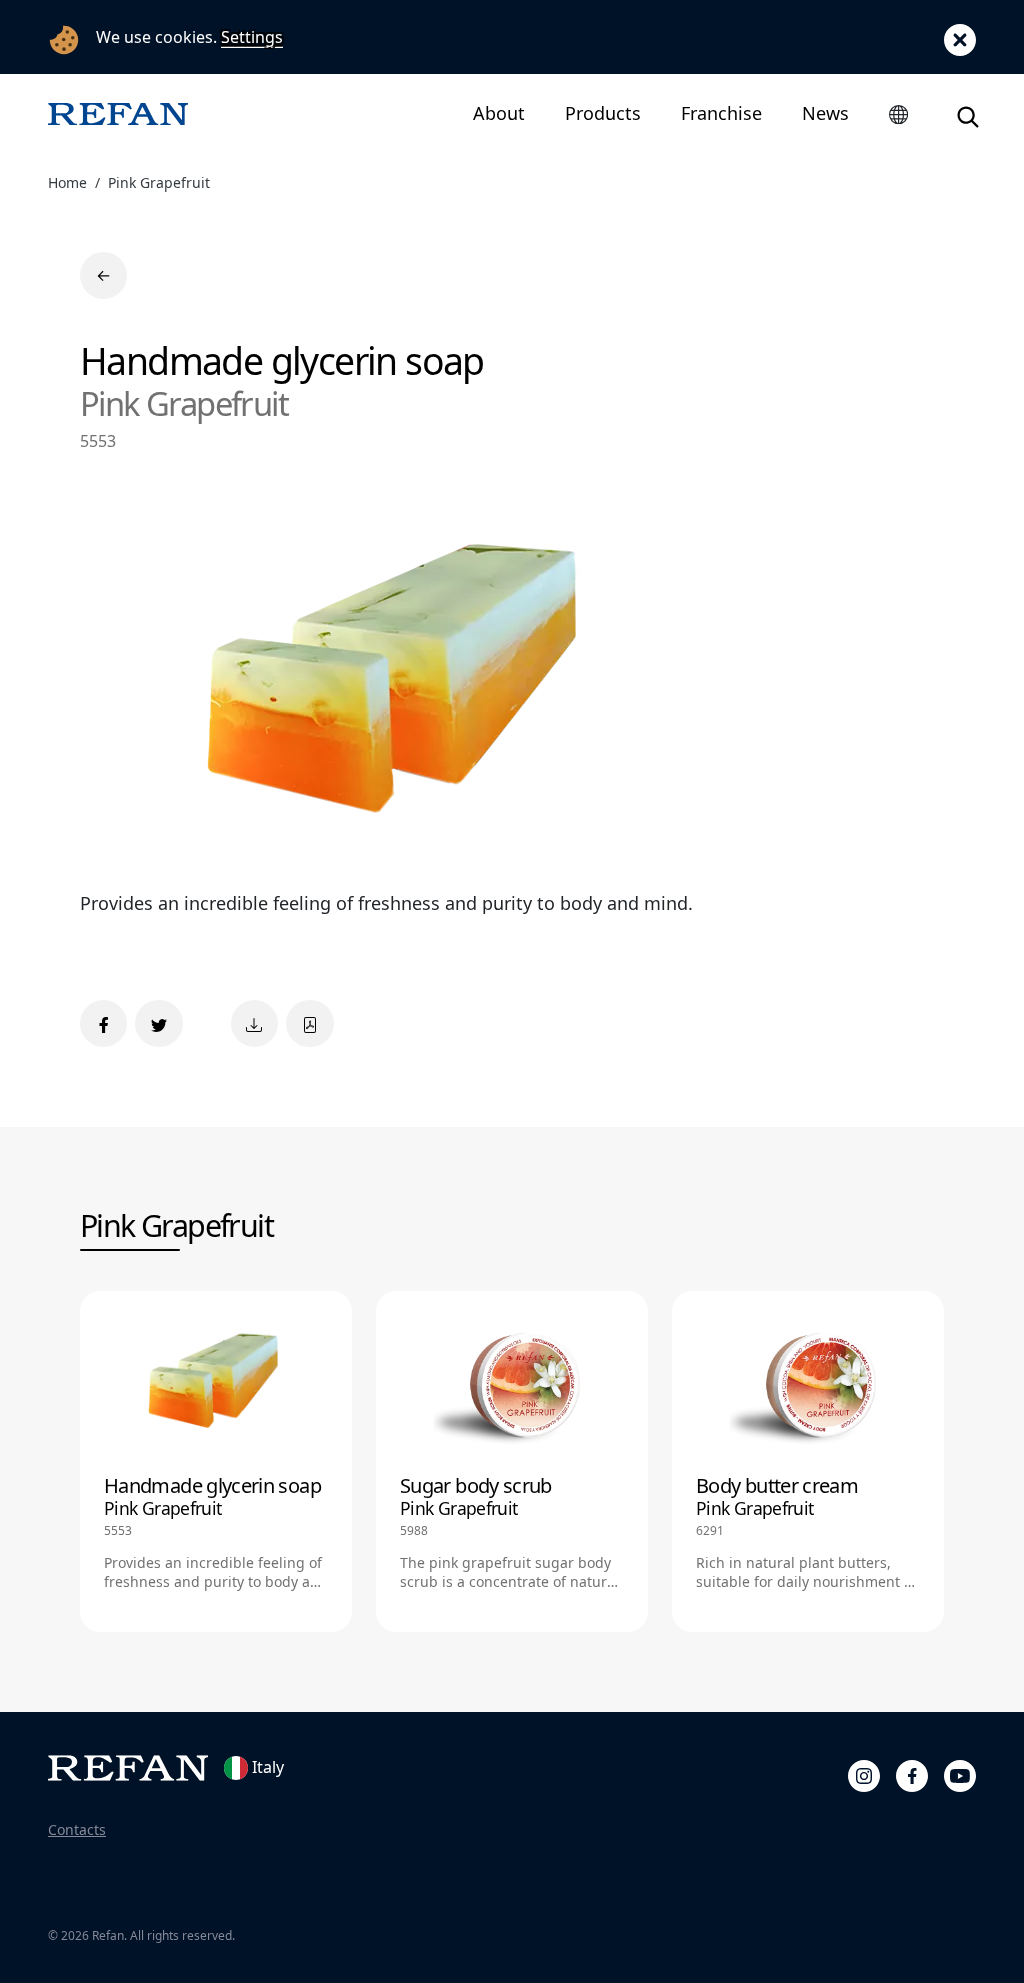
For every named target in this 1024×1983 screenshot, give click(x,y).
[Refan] (118, 113)
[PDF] (309, 1023)
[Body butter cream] (808, 1461)
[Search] (968, 113)
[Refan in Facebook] (912, 1773)
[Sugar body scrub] (512, 1461)
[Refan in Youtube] (960, 1773)
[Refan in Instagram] (864, 1773)
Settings (252, 37)
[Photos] (254, 1023)
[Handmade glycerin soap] (216, 1461)
